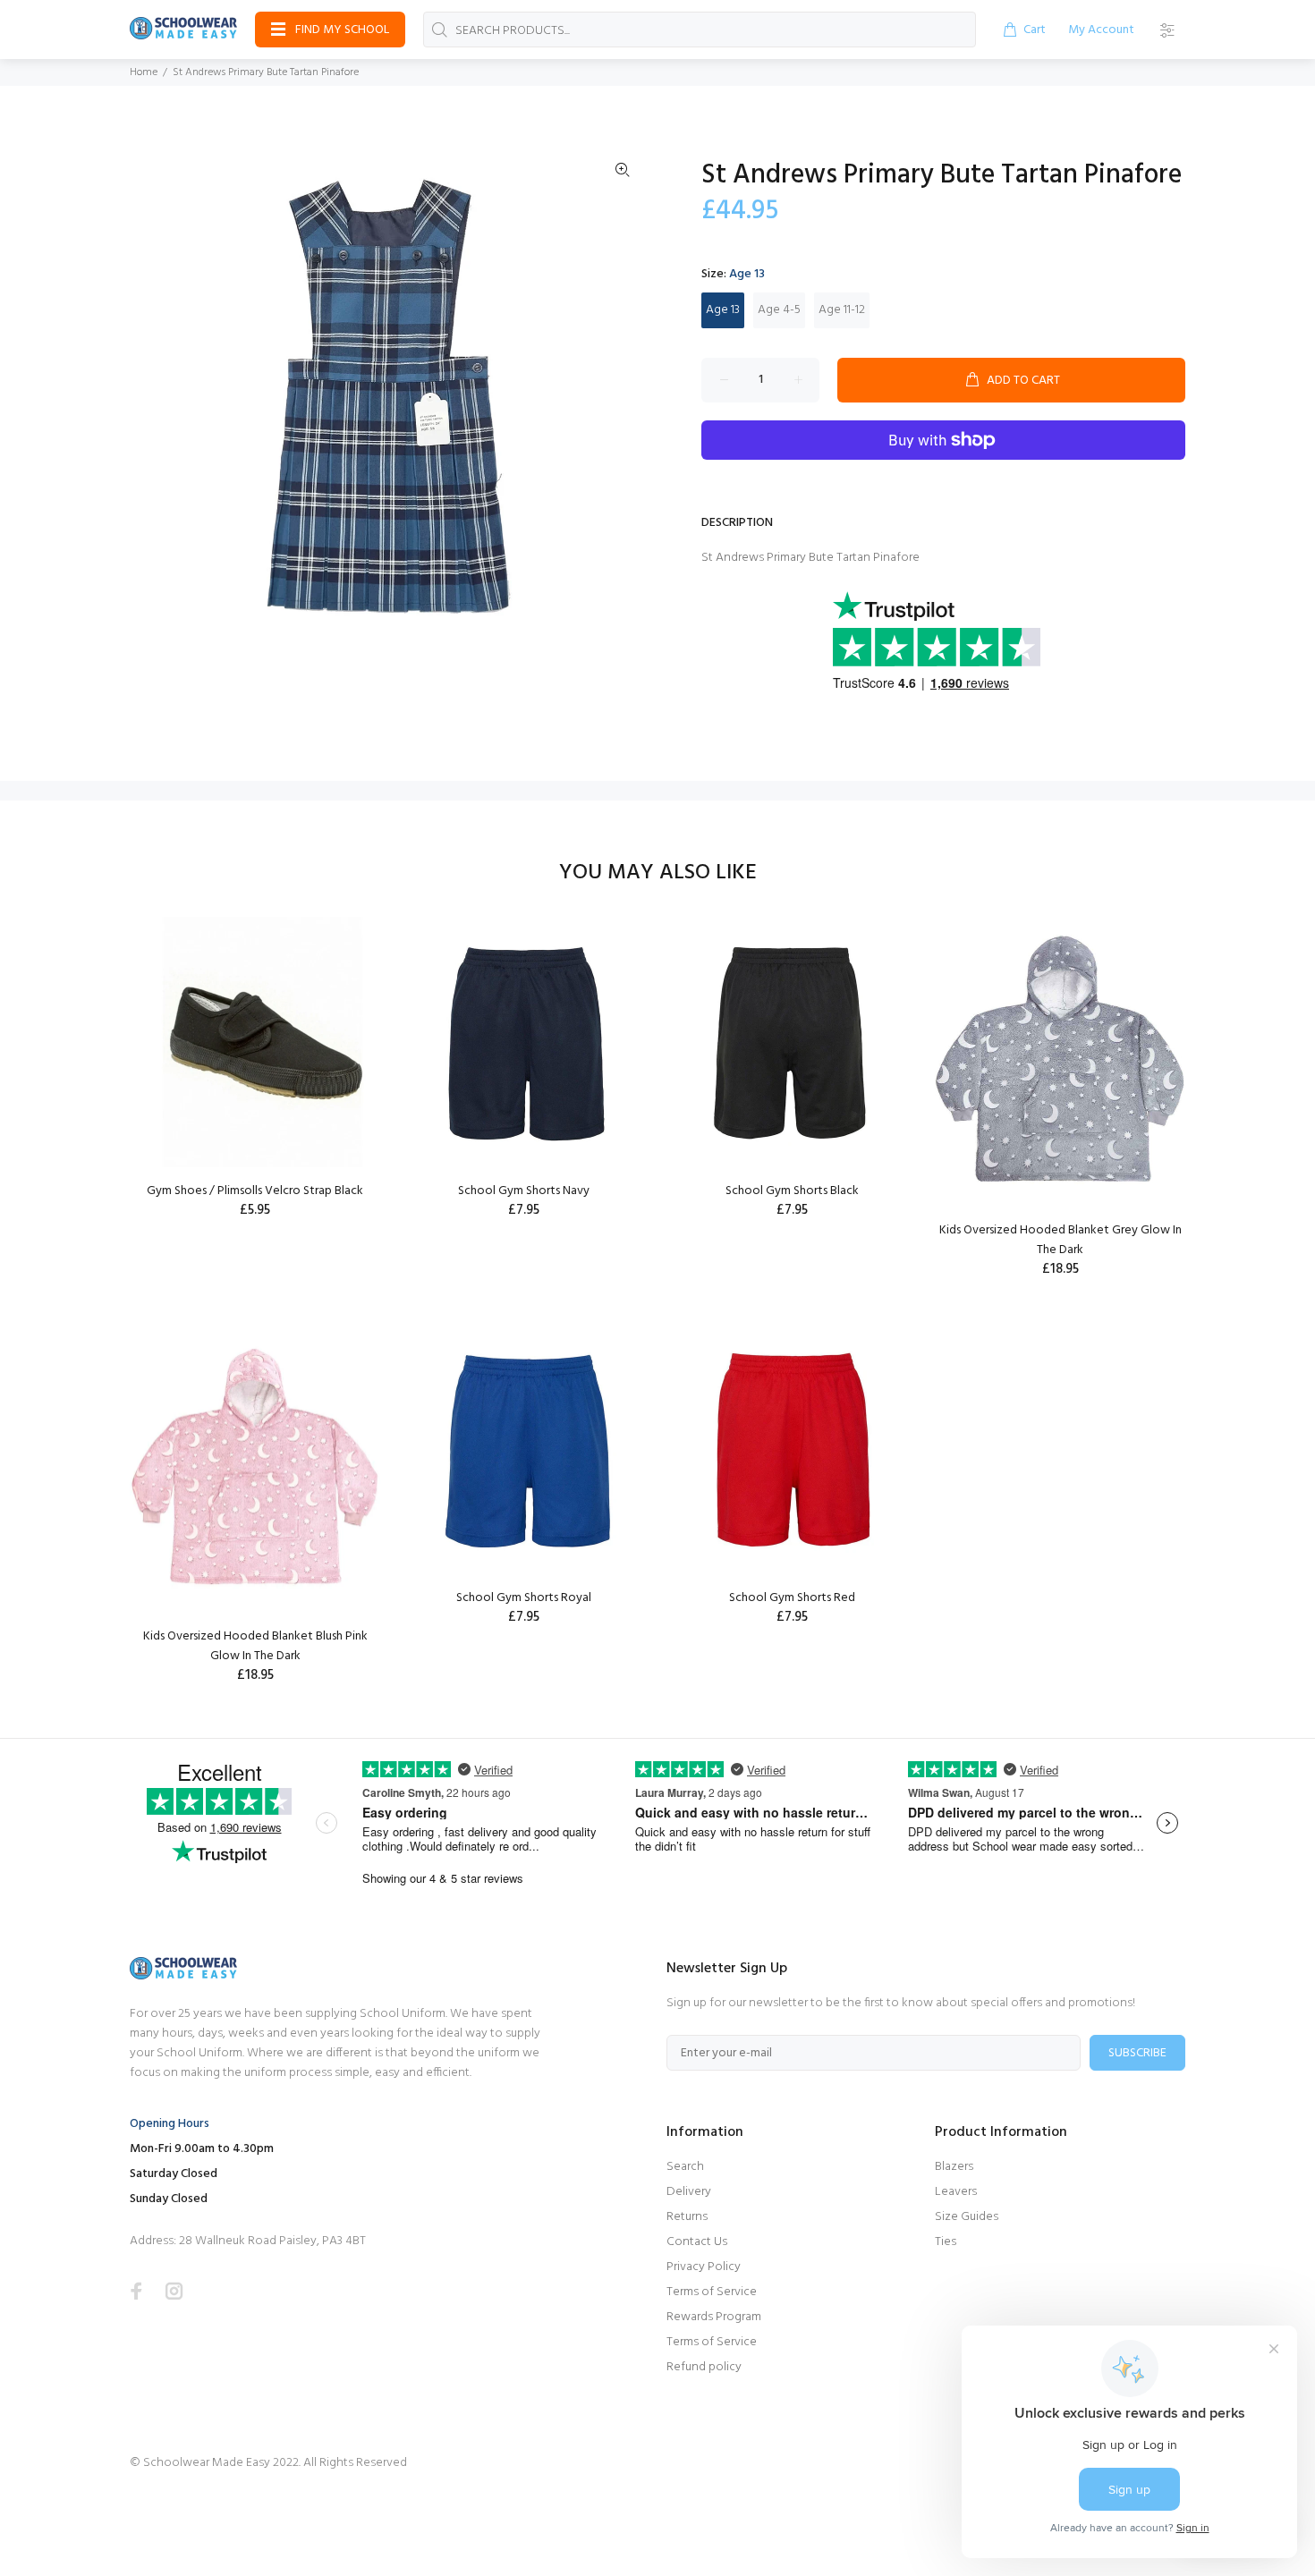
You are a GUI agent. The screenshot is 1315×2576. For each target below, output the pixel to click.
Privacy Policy (704, 2267)
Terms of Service (712, 2292)
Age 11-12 (842, 310)
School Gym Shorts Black (792, 1191)
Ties (946, 2242)
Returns (687, 2217)
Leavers (956, 2192)
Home (144, 72)
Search (685, 2167)
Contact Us (697, 2242)
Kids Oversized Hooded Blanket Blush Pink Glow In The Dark (255, 1646)
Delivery (689, 2192)
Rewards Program (714, 2317)
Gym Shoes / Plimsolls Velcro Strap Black (255, 1191)
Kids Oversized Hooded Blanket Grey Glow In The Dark (1060, 1240)
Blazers (954, 2167)
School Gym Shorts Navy (524, 1191)
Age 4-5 (779, 310)
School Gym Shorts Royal (524, 1598)
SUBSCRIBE (1137, 2053)
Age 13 (723, 310)
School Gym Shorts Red (792, 1598)
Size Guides (967, 2217)
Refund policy (704, 2367)
